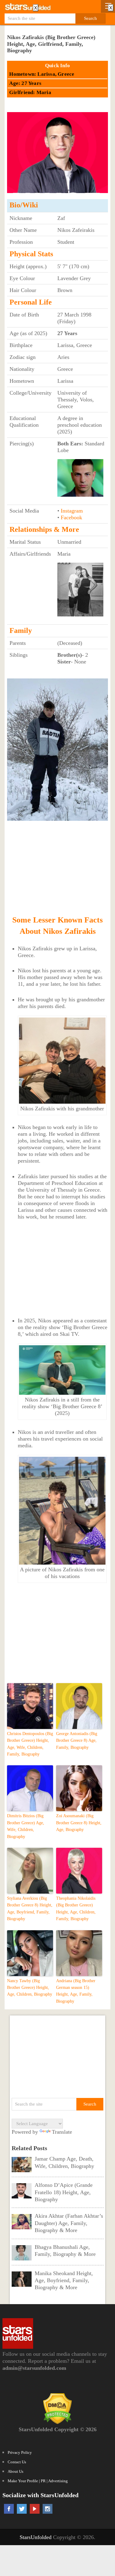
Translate (62, 2132)
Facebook (71, 517)
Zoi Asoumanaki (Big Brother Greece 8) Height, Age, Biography (79, 1823)
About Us (15, 2471)
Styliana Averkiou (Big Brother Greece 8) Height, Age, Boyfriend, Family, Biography (30, 1909)
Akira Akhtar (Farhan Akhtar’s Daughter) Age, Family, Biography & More (69, 2223)
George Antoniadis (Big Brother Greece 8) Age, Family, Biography (77, 1741)
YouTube (35, 2509)
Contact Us (17, 2462)
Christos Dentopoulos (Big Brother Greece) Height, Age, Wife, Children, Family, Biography (30, 1744)
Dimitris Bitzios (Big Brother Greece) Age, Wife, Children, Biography (26, 1826)
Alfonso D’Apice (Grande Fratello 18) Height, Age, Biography (64, 2192)
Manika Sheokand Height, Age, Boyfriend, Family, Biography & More (64, 2280)
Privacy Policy (20, 2452)
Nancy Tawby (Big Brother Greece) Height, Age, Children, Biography (30, 1988)
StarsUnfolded (36, 2537)
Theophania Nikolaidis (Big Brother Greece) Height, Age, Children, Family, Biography (76, 1909)
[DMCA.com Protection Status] (57, 2422)
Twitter (22, 2509)
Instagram (72, 511)
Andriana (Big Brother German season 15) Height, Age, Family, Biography (76, 1991)
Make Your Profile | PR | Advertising (38, 2481)
